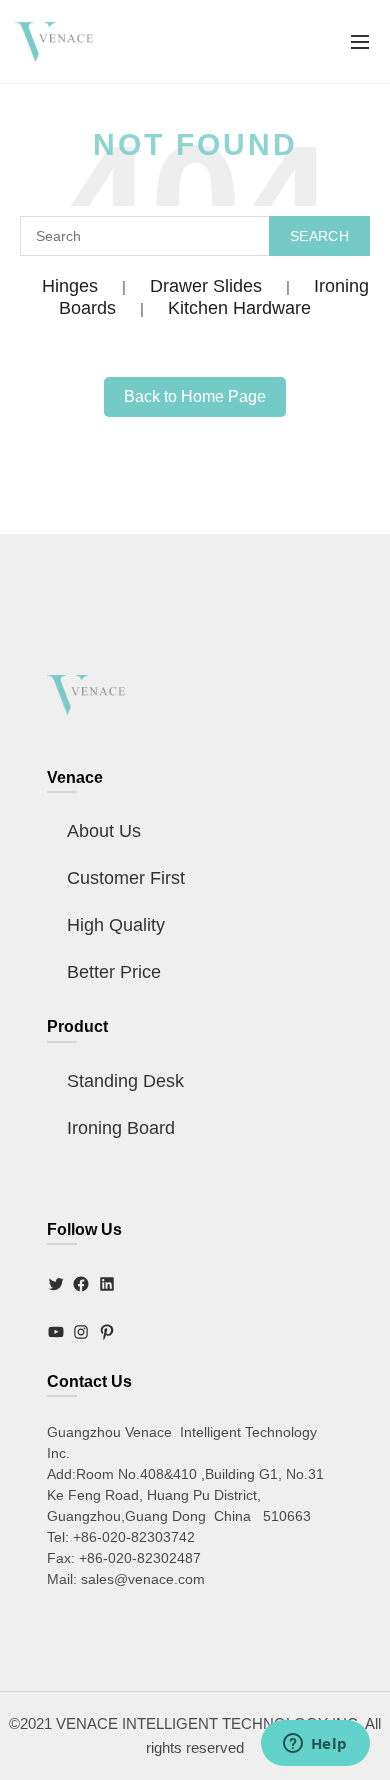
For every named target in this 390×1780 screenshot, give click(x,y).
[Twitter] (56, 1284)
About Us (104, 831)
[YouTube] (56, 1332)
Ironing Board (121, 1128)
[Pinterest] (107, 1332)
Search (319, 236)
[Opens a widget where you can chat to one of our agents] (315, 1745)
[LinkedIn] (107, 1284)
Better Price (114, 972)
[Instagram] (81, 1332)
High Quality (116, 925)
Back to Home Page (195, 396)
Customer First (126, 878)
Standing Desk (125, 1081)
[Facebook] (81, 1284)
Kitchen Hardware (239, 308)
